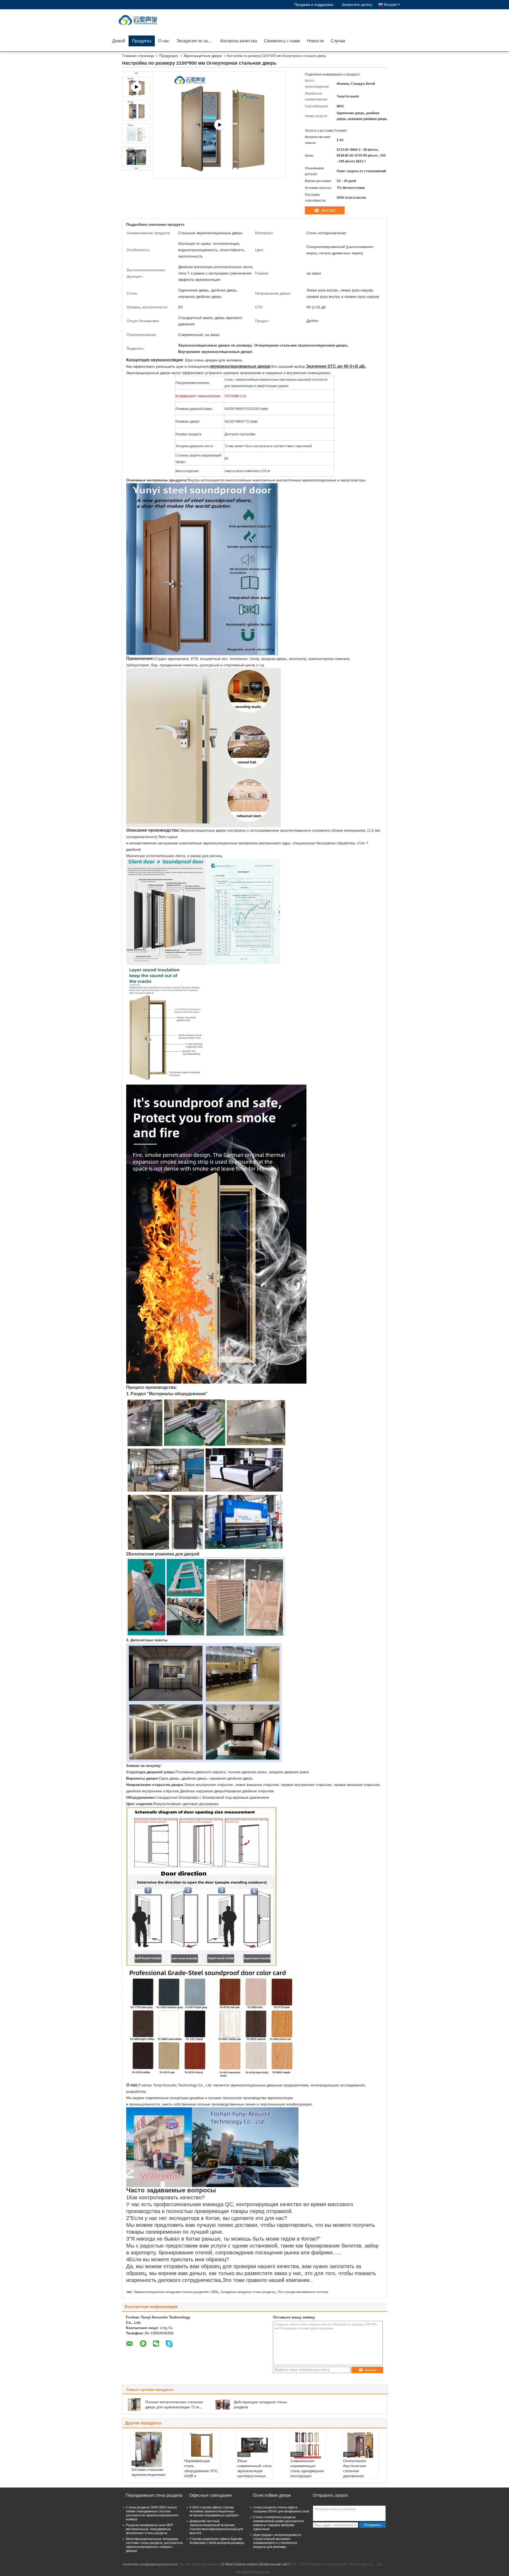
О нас (164, 41)
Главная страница (138, 56)
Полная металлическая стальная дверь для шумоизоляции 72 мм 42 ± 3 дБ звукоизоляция (174, 2407)
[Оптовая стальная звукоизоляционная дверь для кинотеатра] (149, 2449)
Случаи (338, 41)
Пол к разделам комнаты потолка (303, 2292)
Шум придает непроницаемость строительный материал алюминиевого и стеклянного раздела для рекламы (277, 2541)
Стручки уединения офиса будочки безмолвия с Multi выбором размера (217, 2541)
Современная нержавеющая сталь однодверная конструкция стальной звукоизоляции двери (307, 2476)
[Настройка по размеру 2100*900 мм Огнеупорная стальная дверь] (136, 110)
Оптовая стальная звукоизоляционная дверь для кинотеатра (148, 2477)
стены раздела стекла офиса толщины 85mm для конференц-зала (281, 2509)
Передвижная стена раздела (154, 2495)
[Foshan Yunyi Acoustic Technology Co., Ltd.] (139, 20)
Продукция (169, 56)
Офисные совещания (210, 2495)
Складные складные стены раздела (248, 2292)
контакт (329, 210)
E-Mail (227, 2564)
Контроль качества (239, 41)
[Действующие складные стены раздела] (223, 2404)
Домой (119, 41)
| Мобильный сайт (273, 2564)
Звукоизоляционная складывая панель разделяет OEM (176, 2292)
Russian (391, 5)
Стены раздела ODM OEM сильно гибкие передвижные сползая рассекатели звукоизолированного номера (152, 2513)
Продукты (142, 41)
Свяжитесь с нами (282, 41)
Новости (315, 41)
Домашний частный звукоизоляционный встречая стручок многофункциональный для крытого (216, 2527)
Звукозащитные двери (203, 56)
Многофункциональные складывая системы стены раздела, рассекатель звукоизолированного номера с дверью (154, 2545)
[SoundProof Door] (220, 125)
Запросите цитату (357, 5)
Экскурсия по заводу (197, 41)
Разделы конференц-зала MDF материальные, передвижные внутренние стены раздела (150, 2529)
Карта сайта (246, 2564)
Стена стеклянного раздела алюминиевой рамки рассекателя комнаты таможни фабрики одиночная (278, 2523)
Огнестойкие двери (272, 2495)
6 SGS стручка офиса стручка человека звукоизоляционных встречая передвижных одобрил (214, 2511)
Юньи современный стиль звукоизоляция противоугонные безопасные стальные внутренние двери (254, 2476)
